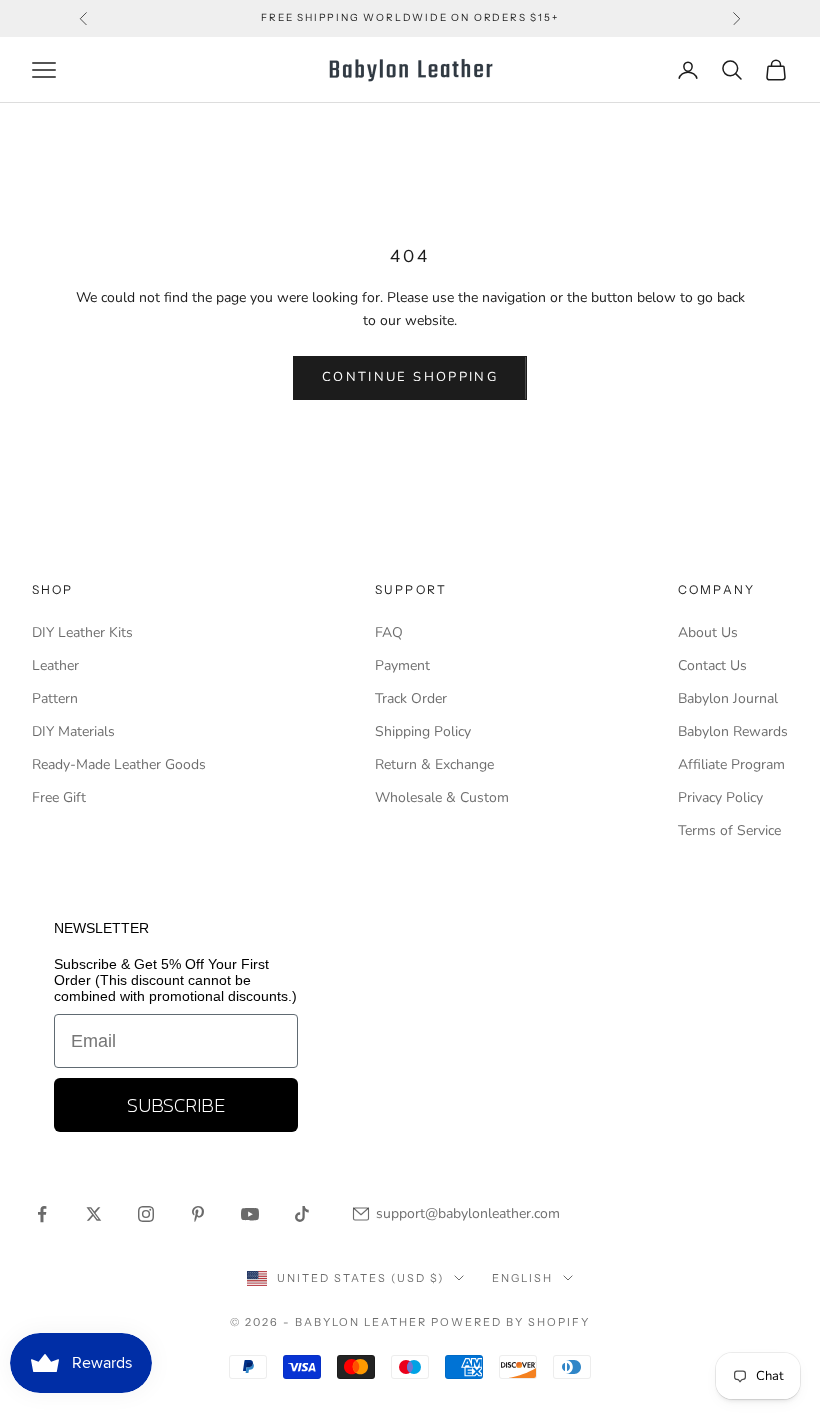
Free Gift (59, 797)
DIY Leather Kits (82, 632)
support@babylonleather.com (468, 1213)
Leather (55, 665)
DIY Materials (73, 731)
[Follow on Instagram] (146, 1214)
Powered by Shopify (510, 1322)
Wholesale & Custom (442, 797)
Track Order (411, 698)
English (522, 1278)
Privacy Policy (720, 797)
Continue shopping (410, 377)
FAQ (389, 632)
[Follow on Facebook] (42, 1214)
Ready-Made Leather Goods (119, 764)
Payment (402, 665)
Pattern (55, 698)
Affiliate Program (731, 764)
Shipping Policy (423, 731)
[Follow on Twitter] (94, 1214)
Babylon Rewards (733, 731)
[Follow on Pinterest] (198, 1214)
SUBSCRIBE (176, 1105)
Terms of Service (729, 830)
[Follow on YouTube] (250, 1214)
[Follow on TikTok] (302, 1214)
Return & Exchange (434, 764)
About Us (708, 632)
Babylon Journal (728, 698)
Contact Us (712, 665)
